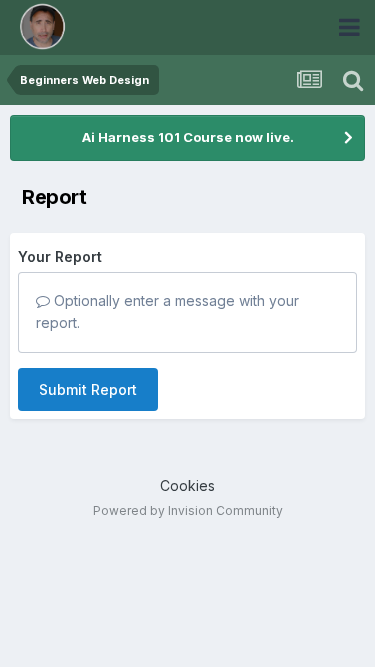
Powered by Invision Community (188, 510)
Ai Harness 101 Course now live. (188, 137)
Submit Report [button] (88, 389)
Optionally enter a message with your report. (167, 311)
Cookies (187, 485)
